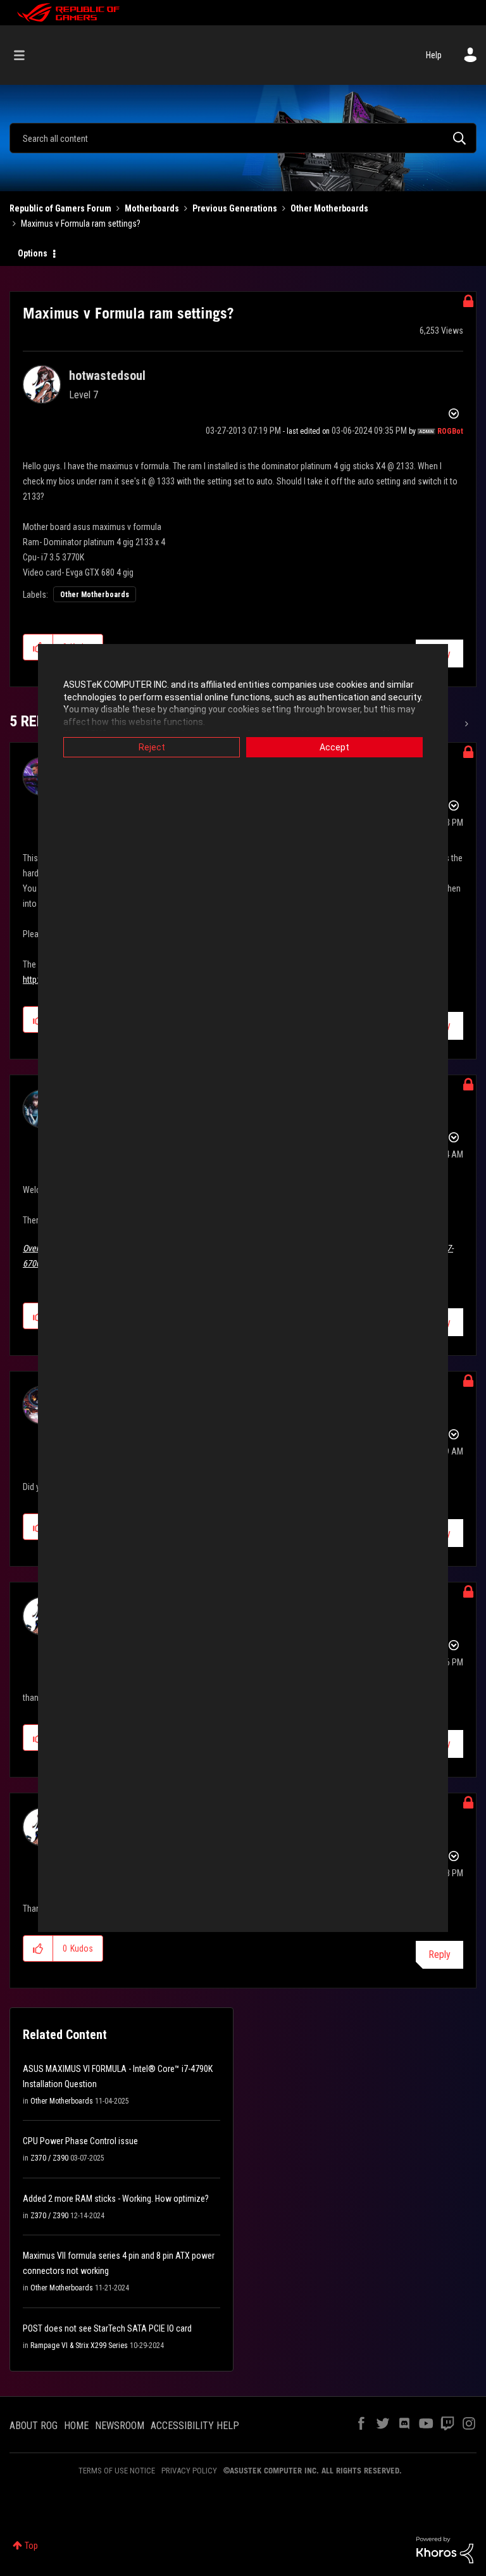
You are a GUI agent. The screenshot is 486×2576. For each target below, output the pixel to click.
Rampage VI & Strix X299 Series (79, 2346)
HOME (76, 2426)
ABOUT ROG (34, 2426)
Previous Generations (235, 208)
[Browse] (26, 55)
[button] (38, 1948)
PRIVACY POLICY (189, 2471)
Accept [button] (334, 747)
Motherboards (152, 208)
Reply (439, 1954)
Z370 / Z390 (49, 2158)
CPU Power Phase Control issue (80, 2141)
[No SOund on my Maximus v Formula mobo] (465, 724)
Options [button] (33, 253)
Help (434, 55)
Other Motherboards (329, 208)
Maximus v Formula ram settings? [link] (81, 224)
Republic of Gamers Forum (60, 208)
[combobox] (243, 138)
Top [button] (31, 2546)
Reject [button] (152, 747)
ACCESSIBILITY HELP (195, 2426)
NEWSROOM (120, 2426)
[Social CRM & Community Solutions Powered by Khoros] (445, 2549)
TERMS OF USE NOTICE (117, 2471)
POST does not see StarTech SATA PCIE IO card (107, 2328)
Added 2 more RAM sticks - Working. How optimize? (116, 2199)
